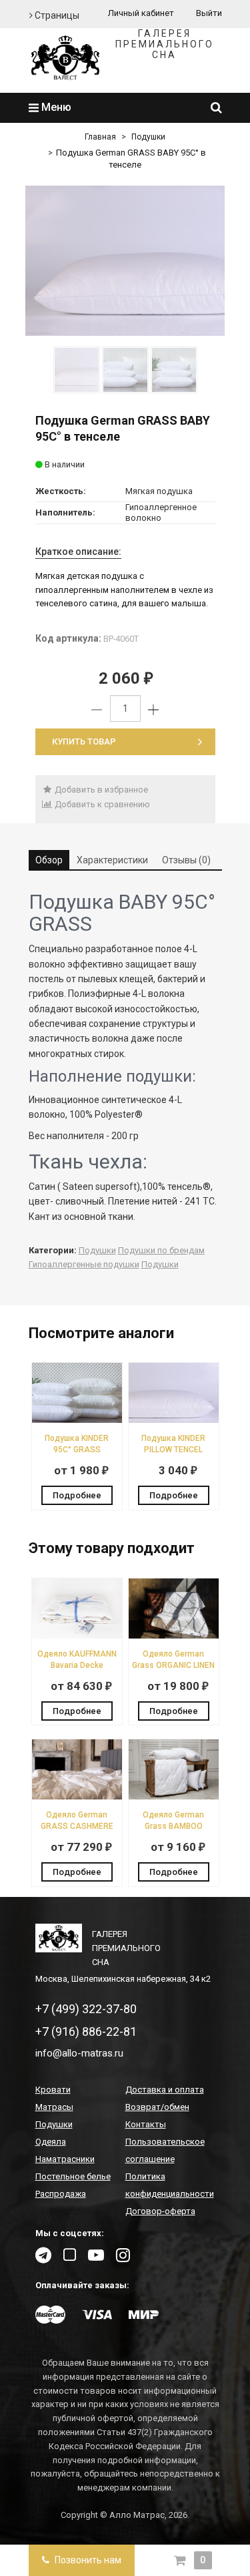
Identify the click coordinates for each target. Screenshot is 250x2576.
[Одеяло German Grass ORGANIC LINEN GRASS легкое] (174, 1636)
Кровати (53, 2090)
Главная (100, 137)
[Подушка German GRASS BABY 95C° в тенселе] (125, 261)
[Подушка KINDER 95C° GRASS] (77, 1420)
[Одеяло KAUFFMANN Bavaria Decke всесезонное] (77, 1636)
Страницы (56, 15)
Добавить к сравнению (101, 804)
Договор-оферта (160, 2211)
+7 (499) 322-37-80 (86, 2009)
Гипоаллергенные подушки (84, 1264)
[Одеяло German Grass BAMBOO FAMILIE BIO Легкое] (174, 1796)
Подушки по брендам (161, 1250)
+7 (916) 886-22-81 (86, 2031)
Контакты (146, 2124)
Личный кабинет (141, 13)
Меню (55, 107)
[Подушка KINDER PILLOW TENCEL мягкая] (174, 1420)
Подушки (148, 137)
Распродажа (61, 2194)
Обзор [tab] (49, 860)
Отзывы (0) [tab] (186, 860)
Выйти (209, 13)
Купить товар (84, 741)
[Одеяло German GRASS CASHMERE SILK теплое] (77, 1796)
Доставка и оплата (165, 2090)
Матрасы (54, 2107)
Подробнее (77, 1495)
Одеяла (51, 2142)
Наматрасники (65, 2159)
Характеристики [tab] (112, 860)
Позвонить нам (87, 2560)
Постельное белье (73, 2176)
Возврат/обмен (157, 2107)
